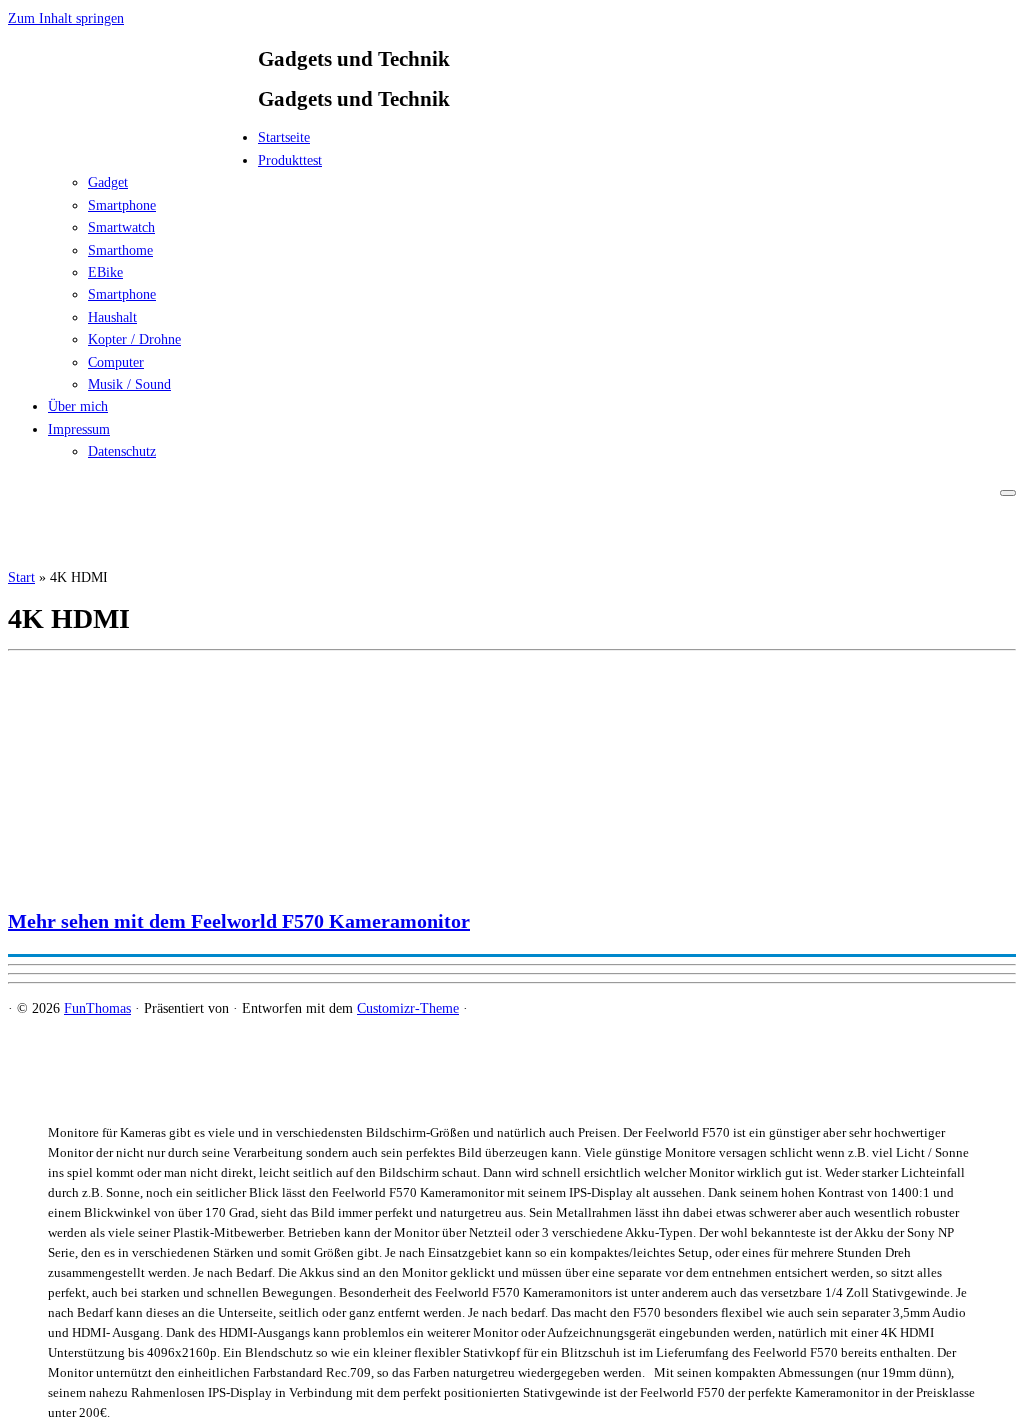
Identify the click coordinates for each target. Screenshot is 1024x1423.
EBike (105, 272)
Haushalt (112, 317)
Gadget (108, 182)
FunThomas (97, 1008)
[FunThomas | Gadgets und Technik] (133, 143)
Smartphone (122, 205)
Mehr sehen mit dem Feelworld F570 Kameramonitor (239, 921)
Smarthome (120, 250)
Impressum (79, 429)
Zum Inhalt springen (66, 18)
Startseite (284, 137)
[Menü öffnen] (1008, 493)
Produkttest (290, 160)
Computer (116, 362)
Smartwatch (121, 227)
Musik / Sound (129, 384)
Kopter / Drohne (134, 339)
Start (21, 577)
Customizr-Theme (408, 1008)
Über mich (78, 406)
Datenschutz (122, 451)
